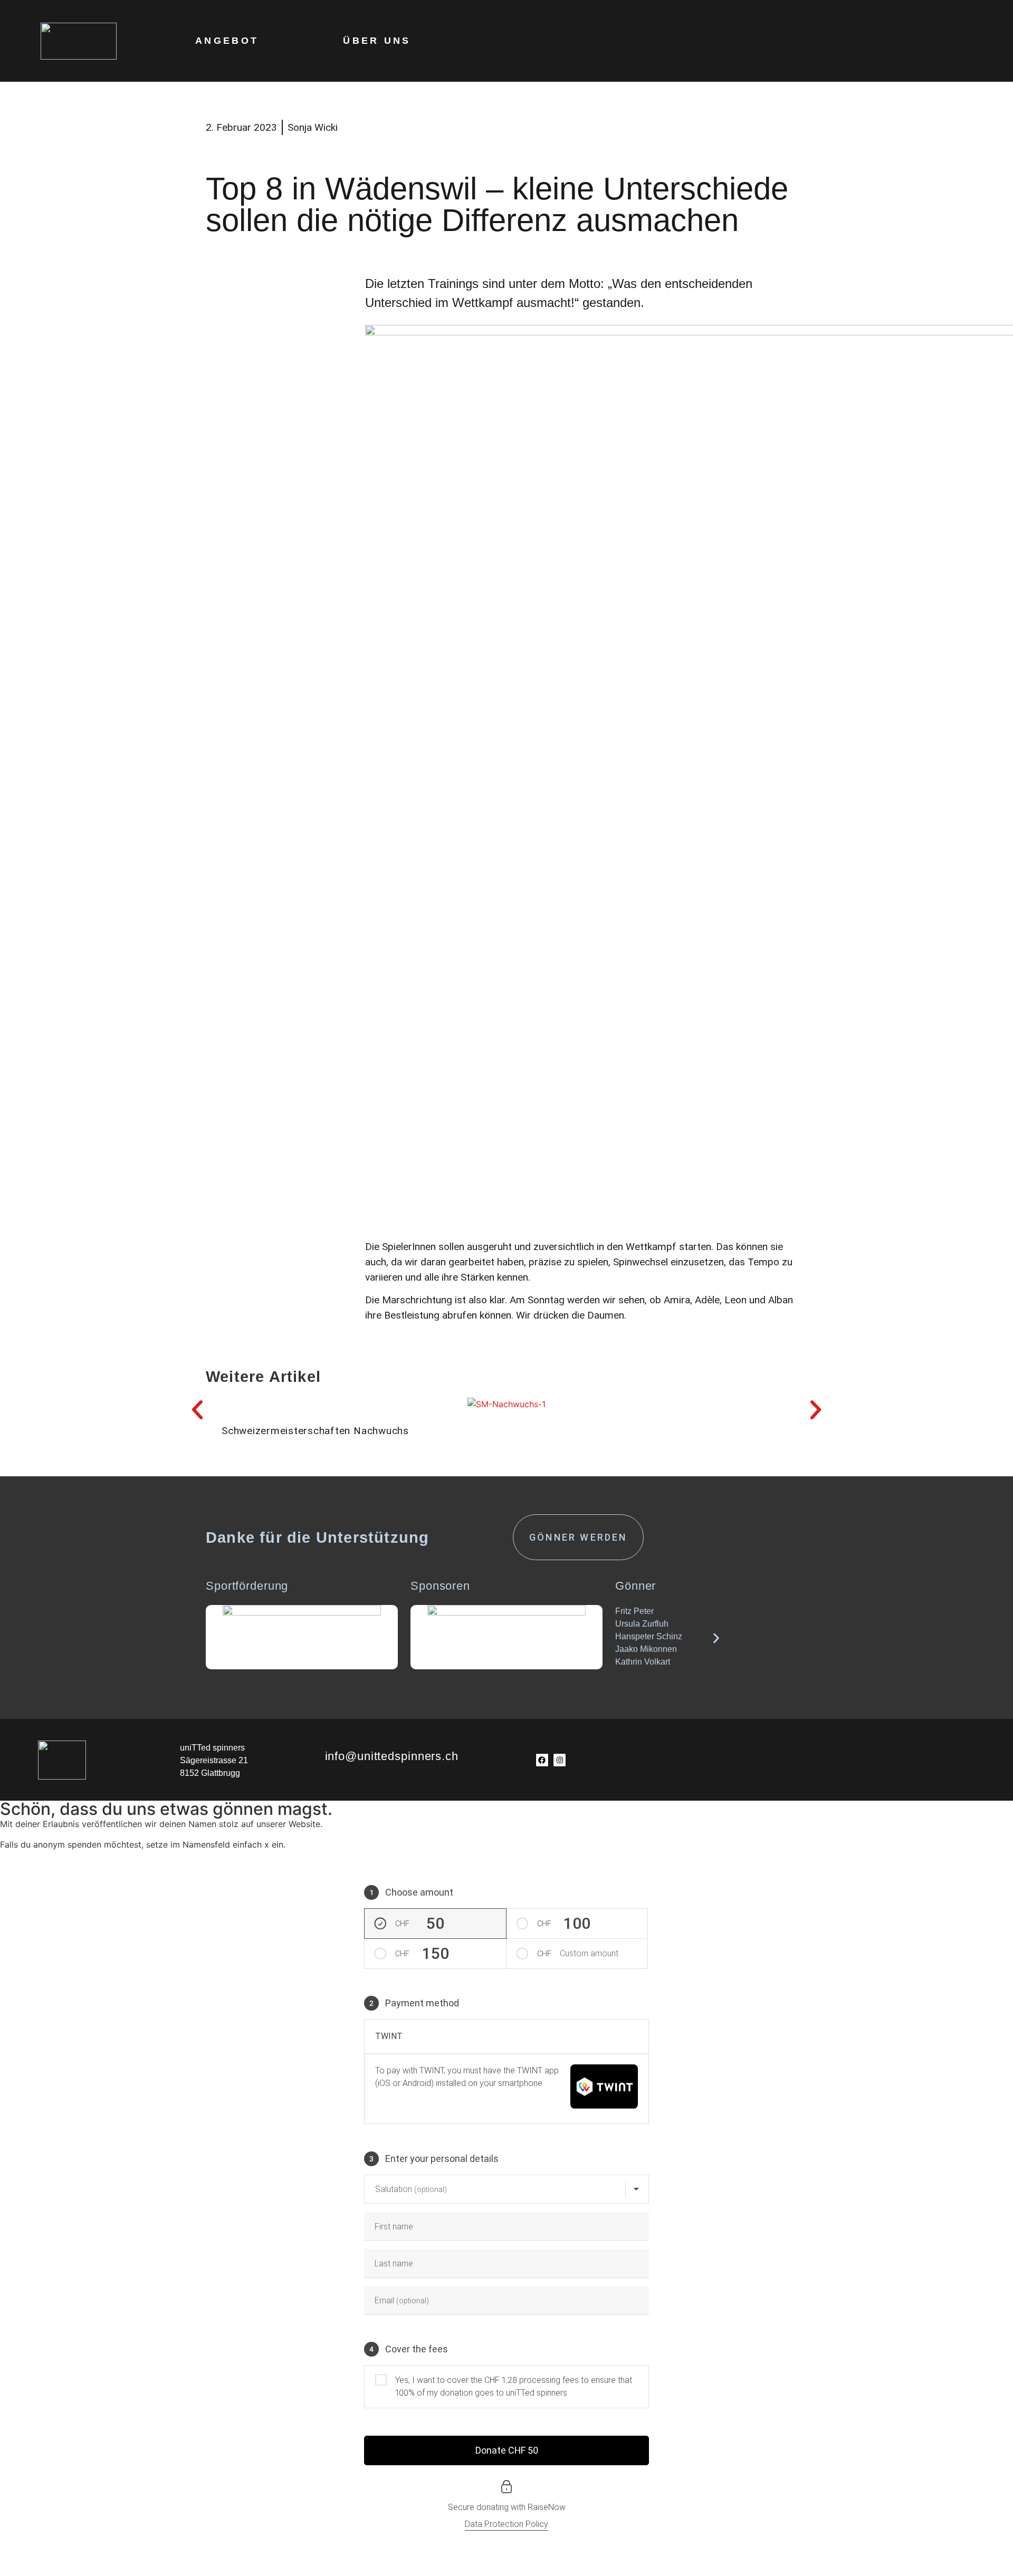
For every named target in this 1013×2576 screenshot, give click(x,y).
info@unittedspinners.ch (392, 1756)
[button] (197, 1410)
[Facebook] (542, 1760)
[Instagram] (560, 1760)
